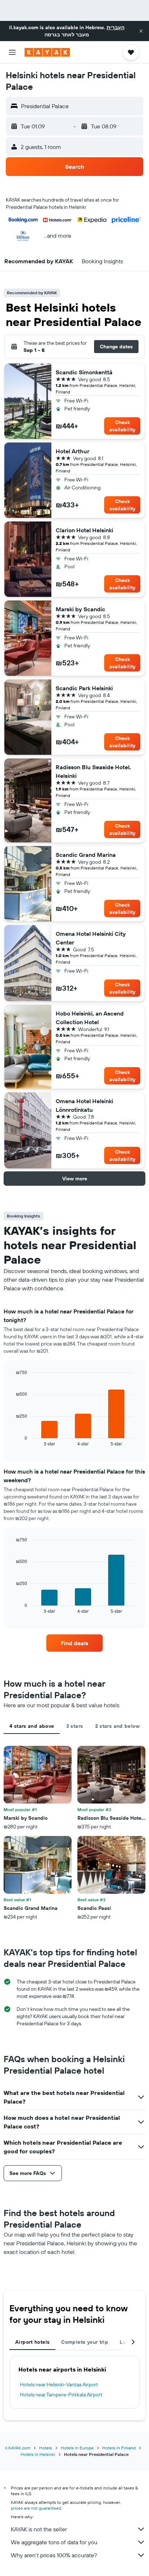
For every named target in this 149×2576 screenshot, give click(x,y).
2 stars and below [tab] (117, 1726)
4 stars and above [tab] (32, 1726)
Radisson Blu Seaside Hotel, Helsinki (93, 771)
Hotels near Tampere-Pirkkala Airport (61, 2395)
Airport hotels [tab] (32, 2342)
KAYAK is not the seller (39, 2529)
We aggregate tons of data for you (54, 2542)
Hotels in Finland (119, 2448)
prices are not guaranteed (36, 2508)
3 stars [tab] (75, 1726)
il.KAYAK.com (18, 2448)
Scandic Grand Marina (86, 855)
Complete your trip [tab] (85, 2342)
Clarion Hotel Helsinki (84, 530)
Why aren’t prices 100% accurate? (54, 2555)
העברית (116, 27)
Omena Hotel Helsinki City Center (91, 938)
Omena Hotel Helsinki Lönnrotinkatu (84, 1105)
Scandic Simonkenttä (84, 372)
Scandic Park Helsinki (84, 688)
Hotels (46, 2448)
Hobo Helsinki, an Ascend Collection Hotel (90, 1018)
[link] (75, 1643)
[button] (141, 31)
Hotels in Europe (77, 2448)
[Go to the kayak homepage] (47, 52)
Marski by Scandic (80, 609)
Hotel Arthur (73, 451)
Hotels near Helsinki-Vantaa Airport (59, 2385)
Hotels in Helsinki (38, 2454)
